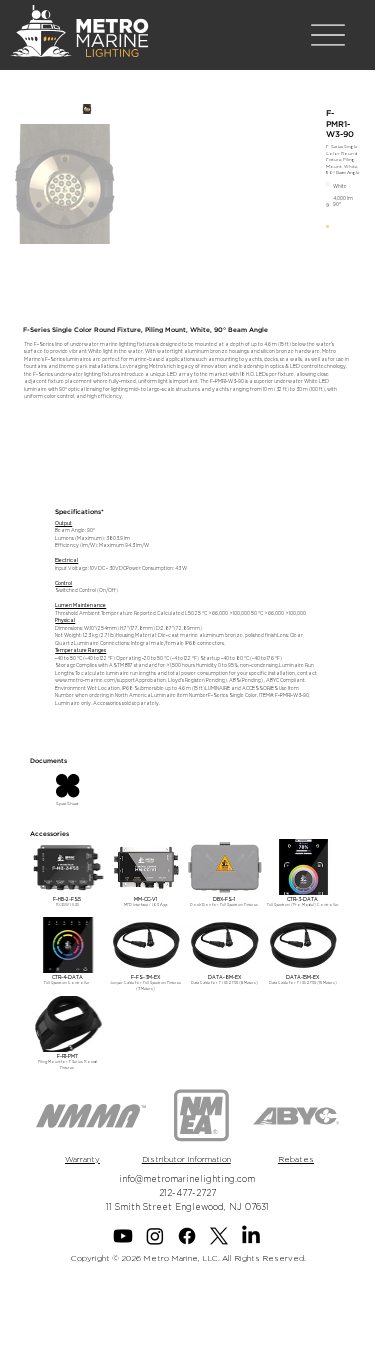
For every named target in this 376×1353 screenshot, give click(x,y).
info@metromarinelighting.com (187, 1179)
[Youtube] (123, 1236)
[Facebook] (187, 1236)
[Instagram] (155, 1236)
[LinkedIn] (251, 1236)
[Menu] (327, 35)
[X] (219, 1236)
